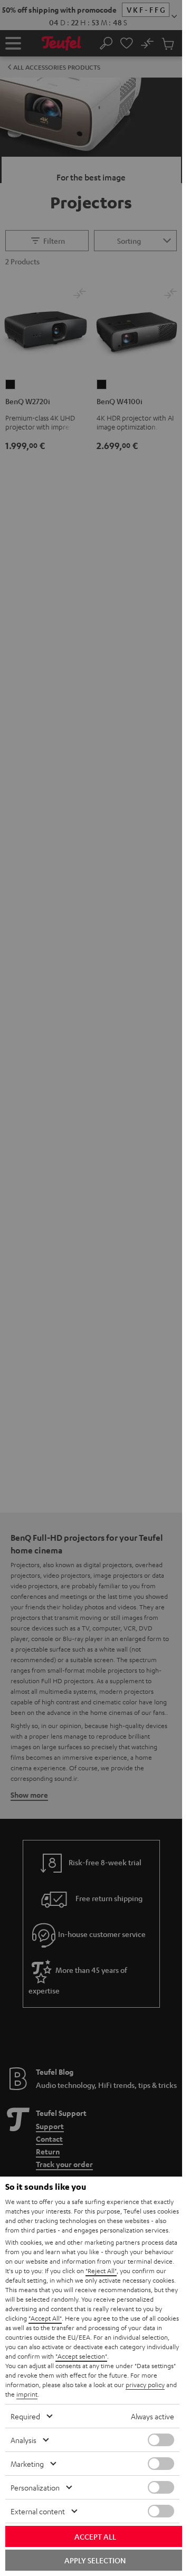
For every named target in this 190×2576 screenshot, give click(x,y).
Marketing (27, 2464)
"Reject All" (101, 2270)
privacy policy (145, 2384)
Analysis (23, 2440)
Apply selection (95, 2560)
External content (38, 2511)
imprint (27, 2394)
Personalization (35, 2487)
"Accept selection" (81, 2356)
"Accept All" (45, 2318)
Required (25, 2416)
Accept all (95, 2536)
